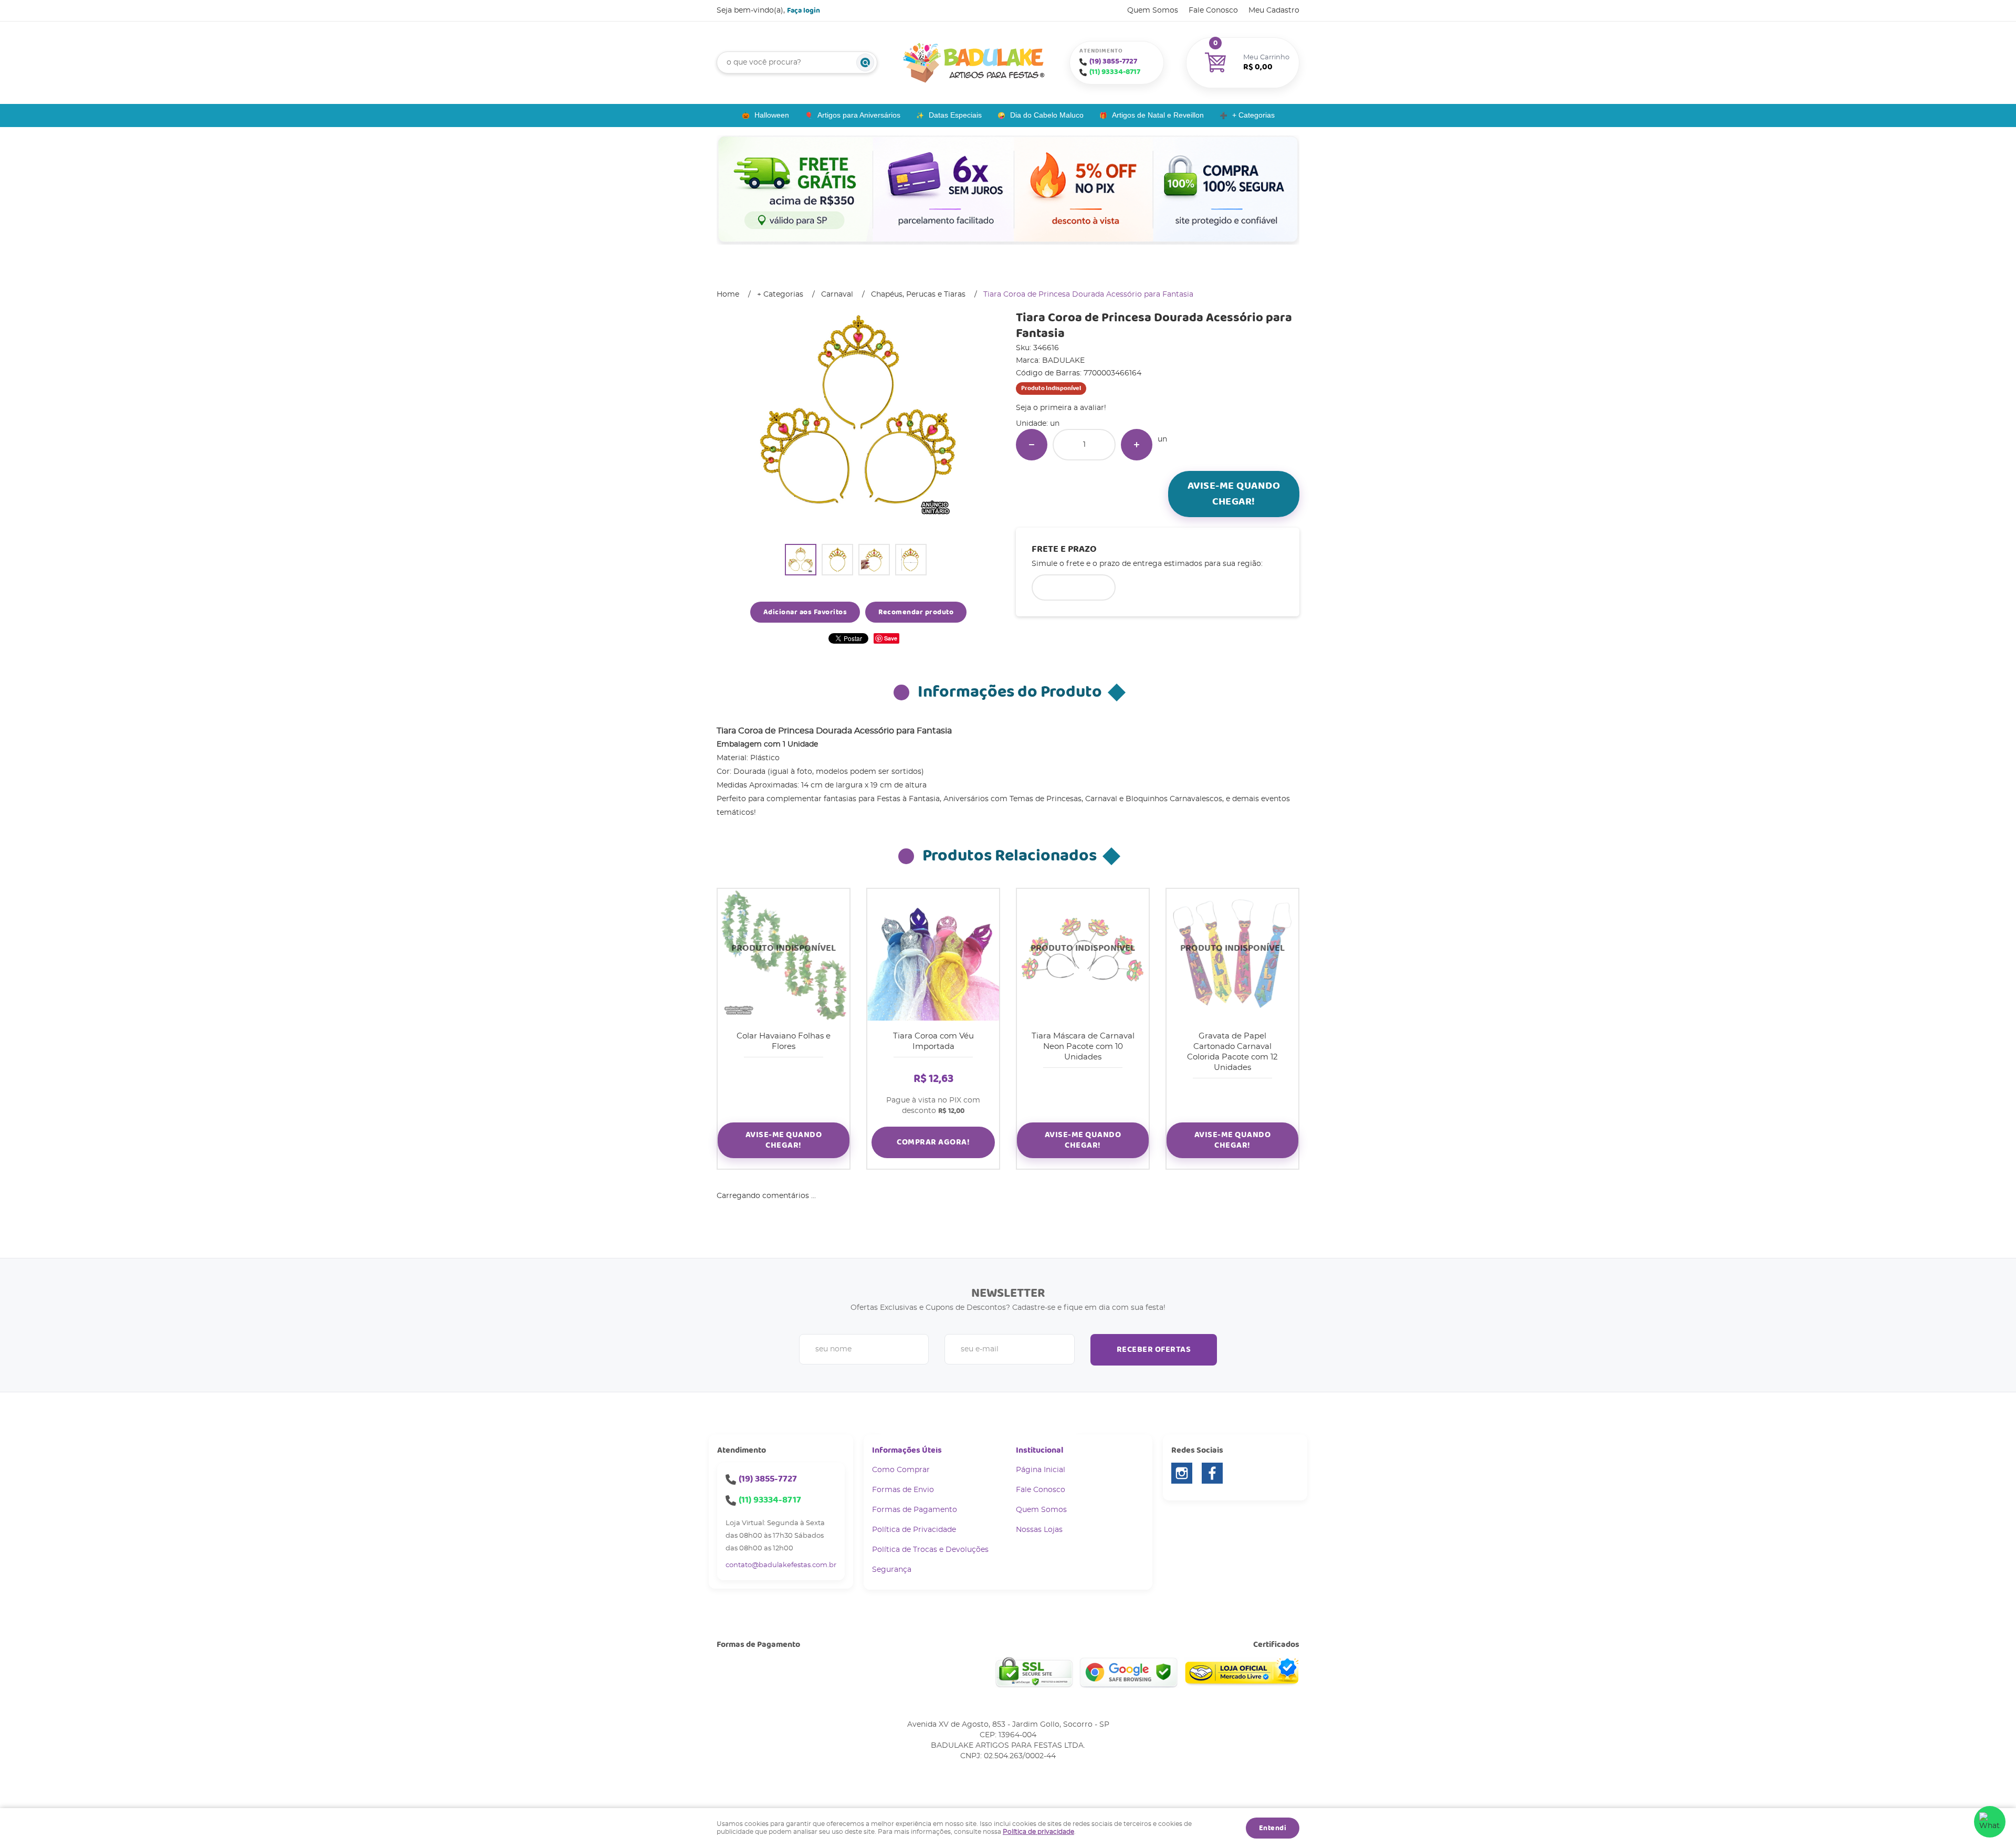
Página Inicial (1041, 1470)
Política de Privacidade (914, 1530)
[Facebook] (1212, 1473)
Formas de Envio (903, 1490)
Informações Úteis (907, 1450)
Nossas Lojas (1039, 1530)
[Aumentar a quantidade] (1137, 445)
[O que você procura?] (865, 62)
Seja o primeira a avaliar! (1061, 408)
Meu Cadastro (1274, 10)
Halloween (772, 115)
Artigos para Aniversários (859, 115)
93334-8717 (1115, 72)
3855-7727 (1113, 61)
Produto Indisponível (784, 955)
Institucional (1039, 1450)
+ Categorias (1253, 115)
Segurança (892, 1570)
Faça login (804, 10)
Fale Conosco (1213, 10)
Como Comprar (901, 1470)
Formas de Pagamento (915, 1510)
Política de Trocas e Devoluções (930, 1550)
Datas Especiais (955, 115)
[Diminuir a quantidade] (1032, 445)
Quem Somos (1153, 10)
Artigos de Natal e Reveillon (1158, 115)
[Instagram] (1182, 1473)
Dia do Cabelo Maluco (1047, 115)
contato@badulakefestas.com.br (781, 1565)
